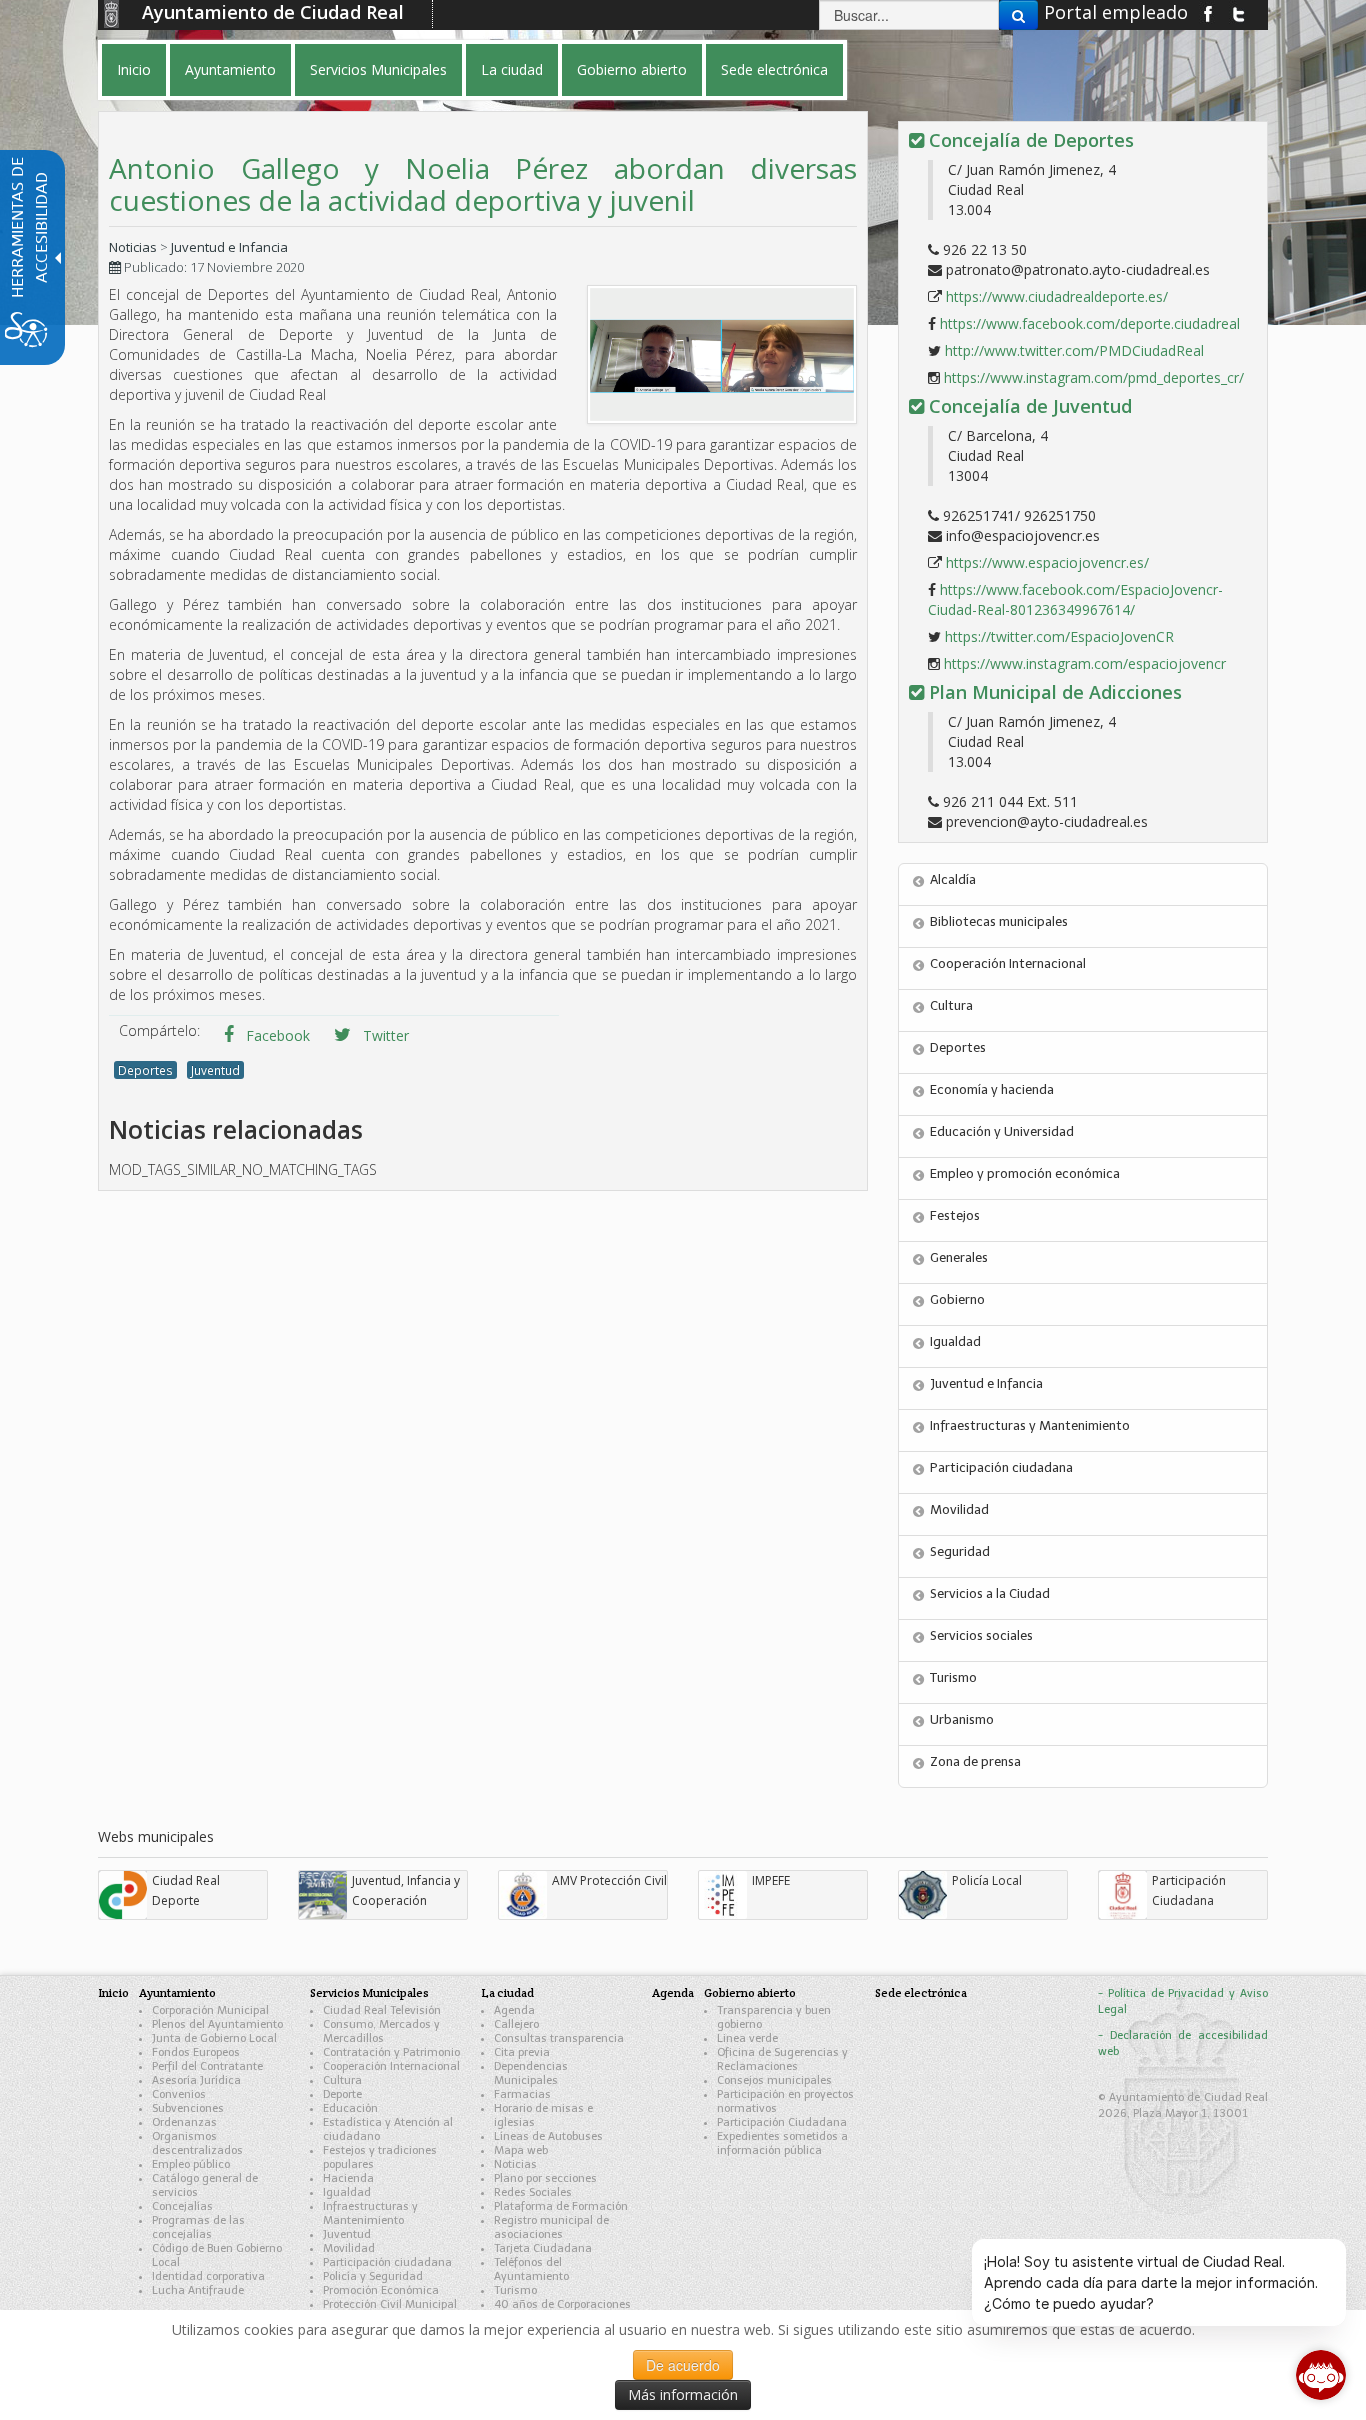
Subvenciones (188, 2108)
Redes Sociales (533, 2192)
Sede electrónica (921, 1992)
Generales (959, 1257)
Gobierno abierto (750, 1992)
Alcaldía (953, 879)
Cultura (951, 1005)
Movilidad (959, 1509)
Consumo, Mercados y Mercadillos (381, 2031)
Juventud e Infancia (229, 247)
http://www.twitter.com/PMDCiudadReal (1074, 350)
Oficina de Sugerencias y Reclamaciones (782, 2059)
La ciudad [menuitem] (512, 69)
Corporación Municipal (210, 2010)
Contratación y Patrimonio (391, 2052)
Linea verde (747, 2038)
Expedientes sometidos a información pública (782, 2143)
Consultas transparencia (559, 2038)
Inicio (113, 1992)
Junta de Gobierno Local (214, 2038)
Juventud (215, 1070)
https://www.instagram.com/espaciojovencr (1085, 663)
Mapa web (521, 2150)
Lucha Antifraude (198, 2290)
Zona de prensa (975, 1761)
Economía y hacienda (992, 1089)
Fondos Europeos (196, 2052)
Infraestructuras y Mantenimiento (1030, 1425)
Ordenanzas (184, 2122)
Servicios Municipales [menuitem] (378, 69)
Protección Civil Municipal (390, 2304)
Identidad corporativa (208, 2276)
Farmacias (522, 2094)
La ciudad (507, 1992)
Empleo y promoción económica (1025, 1173)
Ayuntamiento (177, 1992)
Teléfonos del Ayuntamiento (531, 2269)
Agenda (514, 2010)
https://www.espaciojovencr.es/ (1047, 562)
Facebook (276, 1035)
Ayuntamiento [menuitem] (230, 69)
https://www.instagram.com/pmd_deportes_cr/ (1094, 377)
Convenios (179, 2094)
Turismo (953, 1677)
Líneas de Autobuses (548, 2136)
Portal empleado (1116, 12)
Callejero (516, 2024)
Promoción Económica (381, 2290)
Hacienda (348, 2178)
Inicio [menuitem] (134, 69)
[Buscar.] (1018, 15)
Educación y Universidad (1002, 1131)
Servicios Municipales (369, 1992)
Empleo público (191, 2164)
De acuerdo (683, 2365)
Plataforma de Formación (561, 2206)
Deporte (342, 2094)
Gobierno (957, 1299)
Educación (350, 2108)
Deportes (145, 1070)
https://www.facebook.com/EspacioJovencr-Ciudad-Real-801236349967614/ (1075, 599)
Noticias (133, 247)
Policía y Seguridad (373, 2276)
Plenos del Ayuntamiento (217, 2024)
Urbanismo (962, 1719)
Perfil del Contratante (207, 2066)
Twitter (384, 1035)
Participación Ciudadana (782, 2122)
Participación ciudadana (1001, 1467)
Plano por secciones (545, 2178)
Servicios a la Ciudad (990, 1593)
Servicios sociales (981, 1635)
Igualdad (955, 1341)
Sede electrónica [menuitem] (774, 69)
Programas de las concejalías (198, 2227)
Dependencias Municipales (531, 2073)
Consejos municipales (774, 2080)
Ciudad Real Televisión (382, 2010)
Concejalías (182, 2206)
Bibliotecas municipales (999, 921)
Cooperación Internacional (1008, 963)
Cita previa (522, 2052)
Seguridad (960, 1551)
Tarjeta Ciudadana (543, 2248)
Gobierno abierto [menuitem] (632, 69)
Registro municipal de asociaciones (551, 2227)
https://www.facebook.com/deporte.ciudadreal (1090, 323)
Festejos (955, 1215)
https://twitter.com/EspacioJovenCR (1059, 636)
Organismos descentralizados (197, 2143)
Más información (683, 2394)
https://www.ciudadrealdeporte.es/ (1057, 296)
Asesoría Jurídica (196, 2080)
